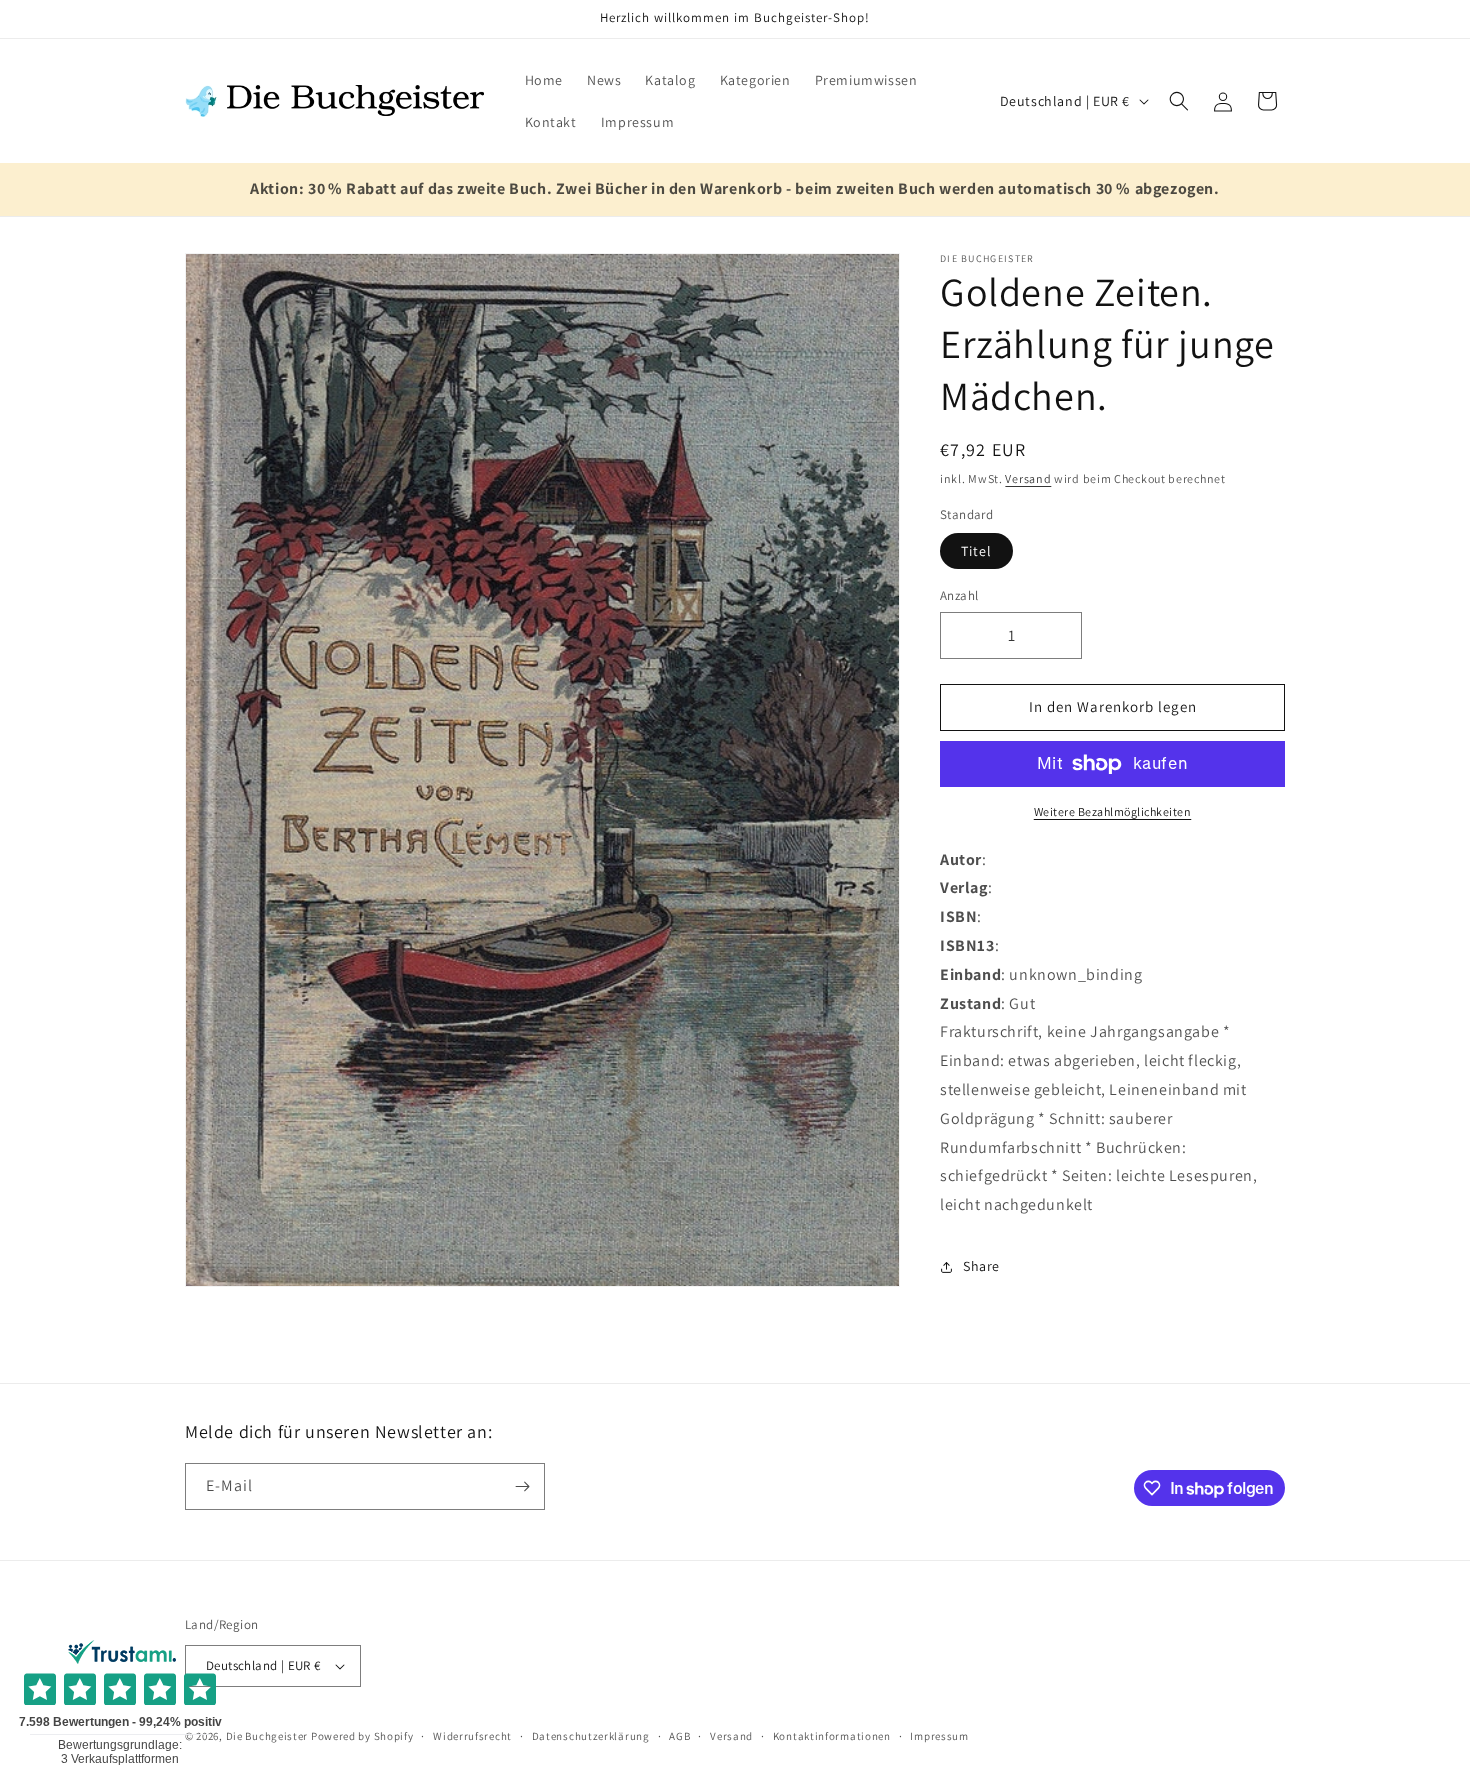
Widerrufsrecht (472, 1735)
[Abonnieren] (522, 1486)
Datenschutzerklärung (591, 1735)
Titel (976, 551)
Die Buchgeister (267, 1736)
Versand (1028, 478)
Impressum (939, 1735)
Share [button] (981, 1266)
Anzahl (959, 595)
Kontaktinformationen (832, 1735)
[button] (1179, 101)
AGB (679, 1735)
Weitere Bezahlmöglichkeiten (1113, 811)
